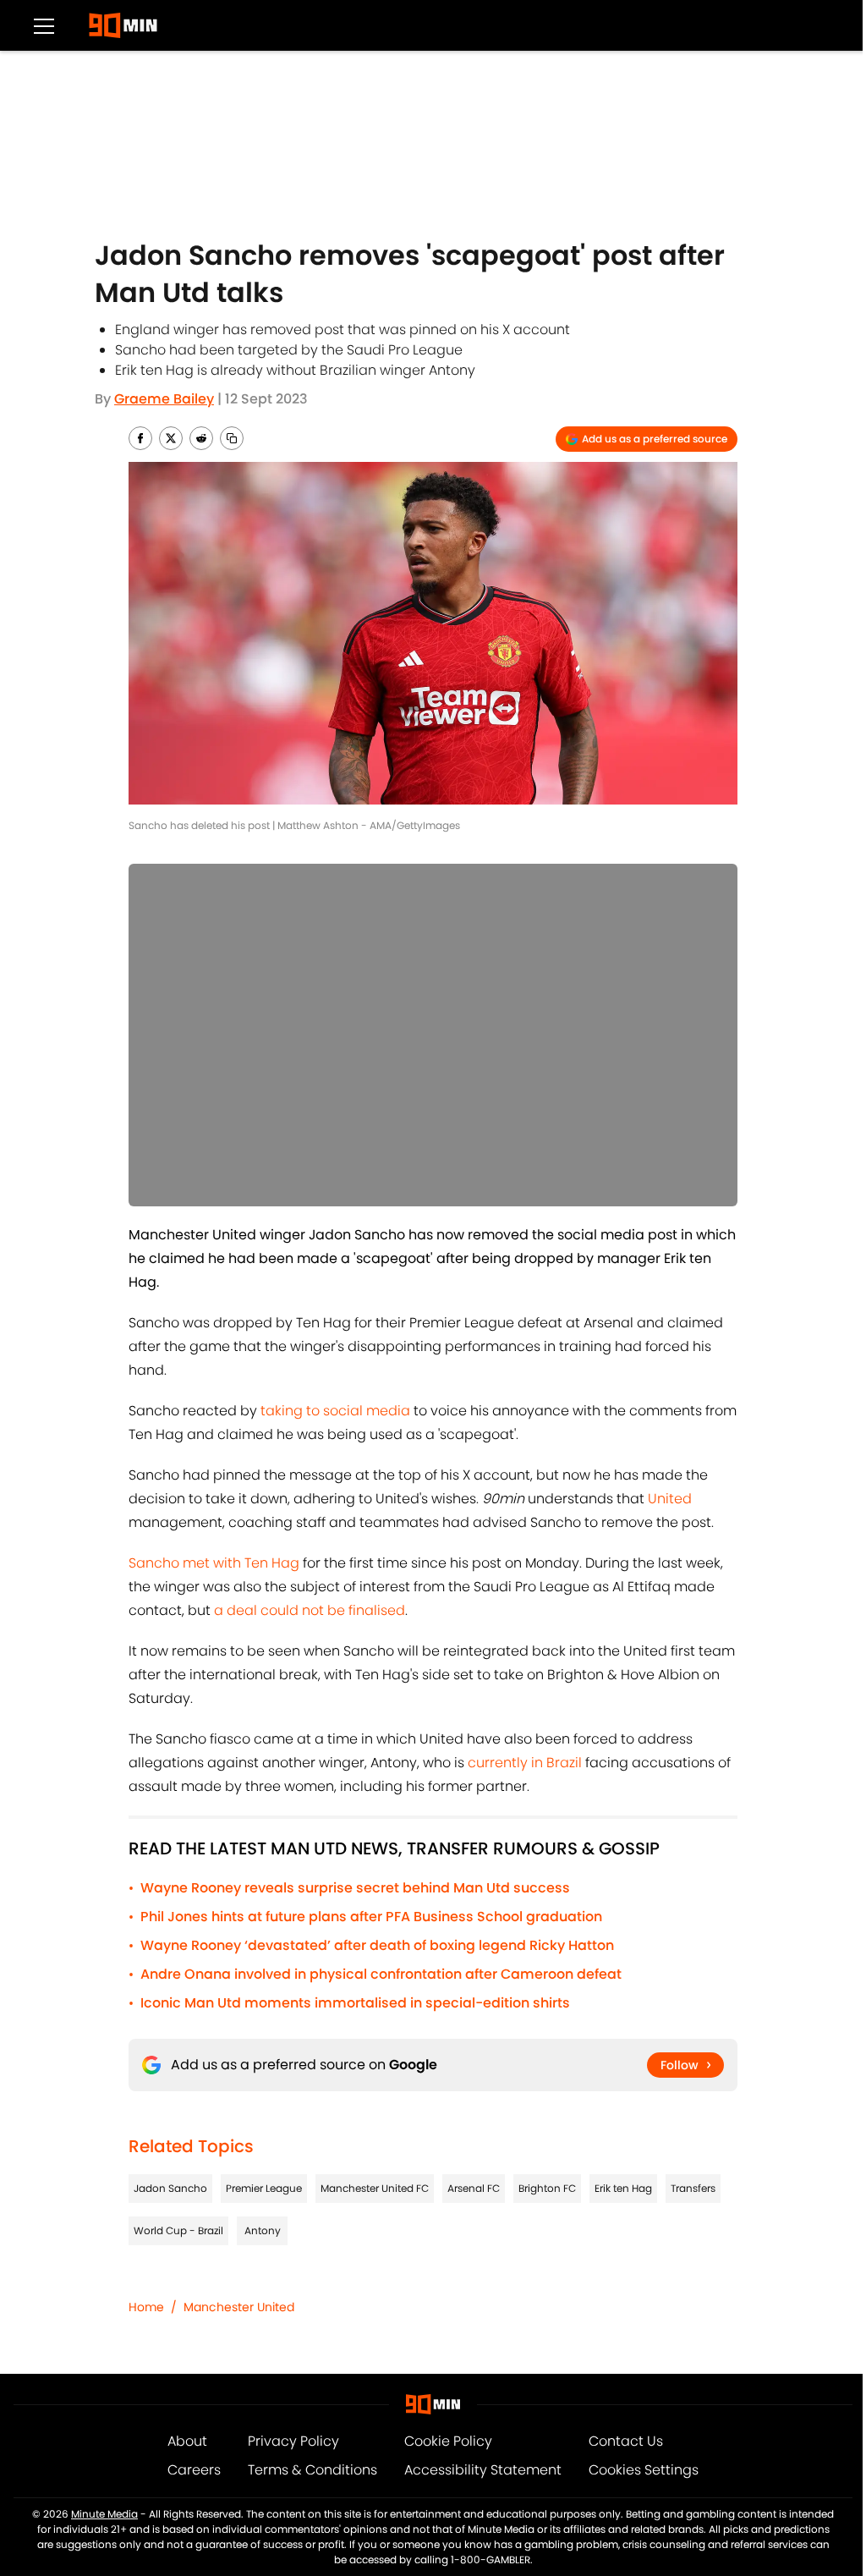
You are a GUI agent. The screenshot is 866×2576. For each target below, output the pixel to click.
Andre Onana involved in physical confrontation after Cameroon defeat (381, 1974)
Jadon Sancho (170, 2188)
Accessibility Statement (483, 2470)
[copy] (232, 438)
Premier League (264, 2188)
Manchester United (239, 2307)
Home (146, 2307)
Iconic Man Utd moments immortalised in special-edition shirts (355, 2003)
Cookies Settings (644, 2470)
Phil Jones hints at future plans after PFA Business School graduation (371, 1917)
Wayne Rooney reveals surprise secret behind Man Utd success (355, 1888)
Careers (194, 2470)
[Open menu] (44, 25)
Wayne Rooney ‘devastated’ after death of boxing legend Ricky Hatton (377, 1945)
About (187, 2441)
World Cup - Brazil (178, 2230)
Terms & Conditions (312, 2470)
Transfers (693, 2188)
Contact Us (626, 2441)
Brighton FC (547, 2188)
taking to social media (335, 1411)
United (670, 1499)
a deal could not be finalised (310, 1610)
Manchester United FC (375, 2188)
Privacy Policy (293, 2441)
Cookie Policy (448, 2441)
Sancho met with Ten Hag (214, 1563)
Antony (263, 2230)
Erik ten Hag (623, 2188)
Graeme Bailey (164, 399)
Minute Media (104, 2514)
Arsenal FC (474, 2188)
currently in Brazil (525, 1763)
